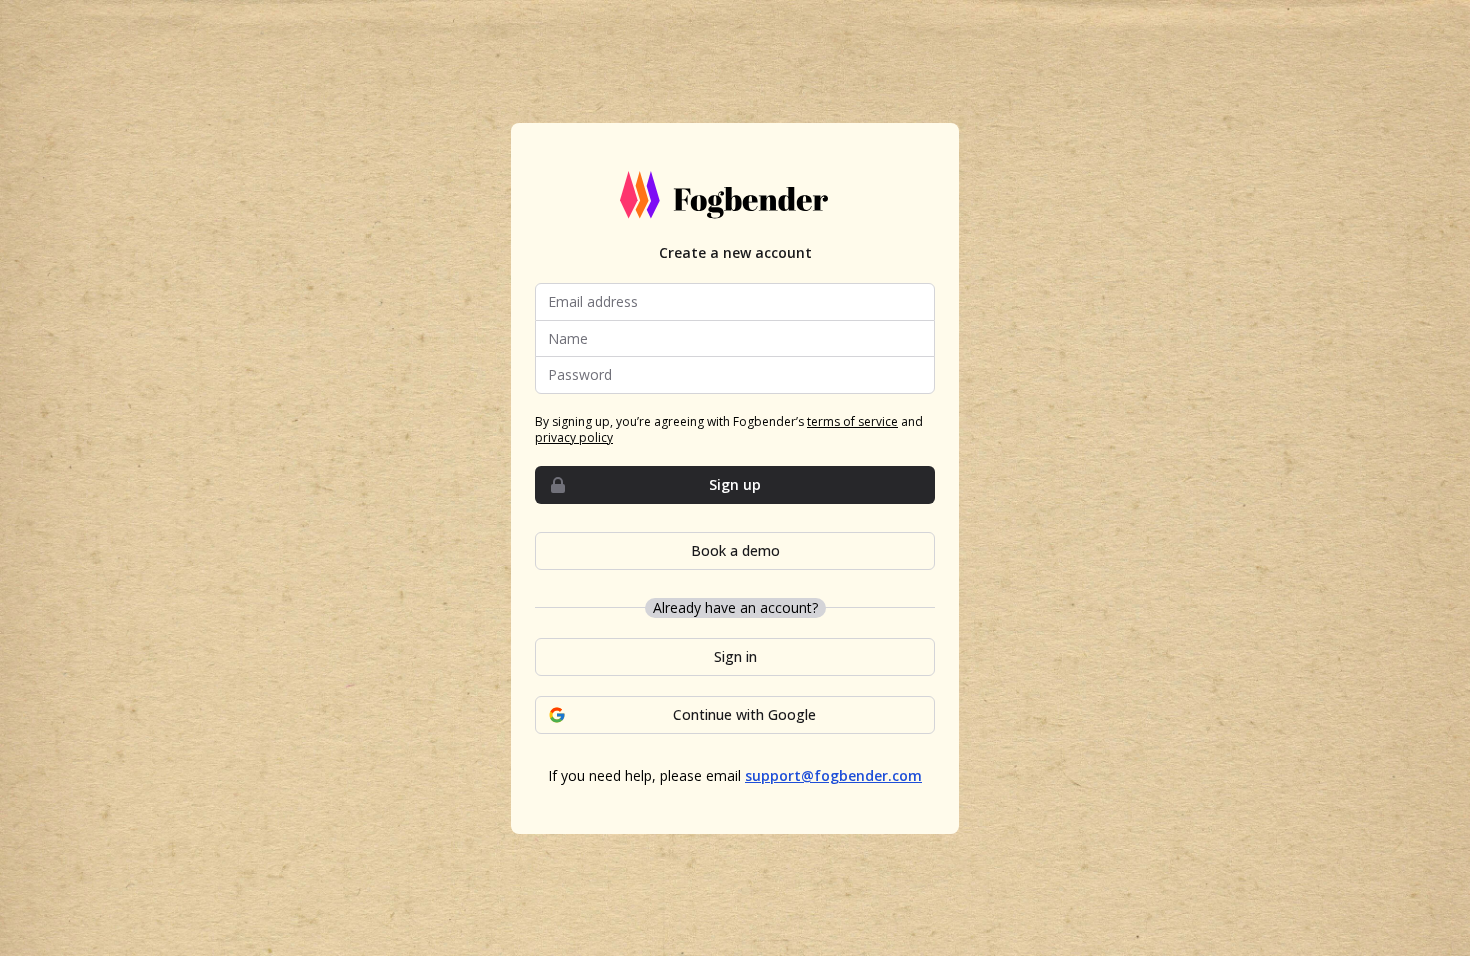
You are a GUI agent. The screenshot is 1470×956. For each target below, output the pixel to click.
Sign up (735, 484)
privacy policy (574, 437)
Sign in (735, 656)
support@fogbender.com (833, 775)
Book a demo (735, 550)
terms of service (852, 421)
